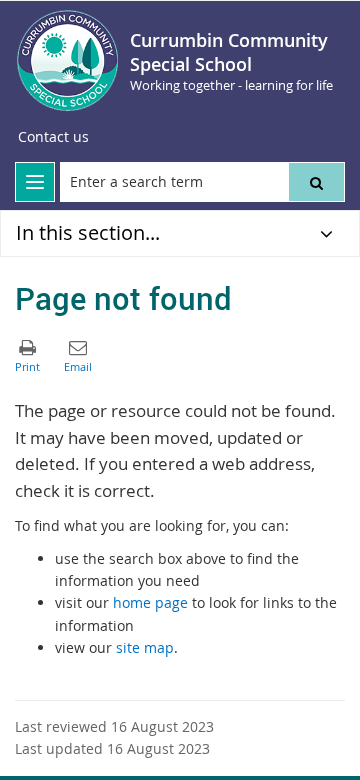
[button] (316, 182)
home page (150, 602)
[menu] (35, 182)
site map (145, 647)
